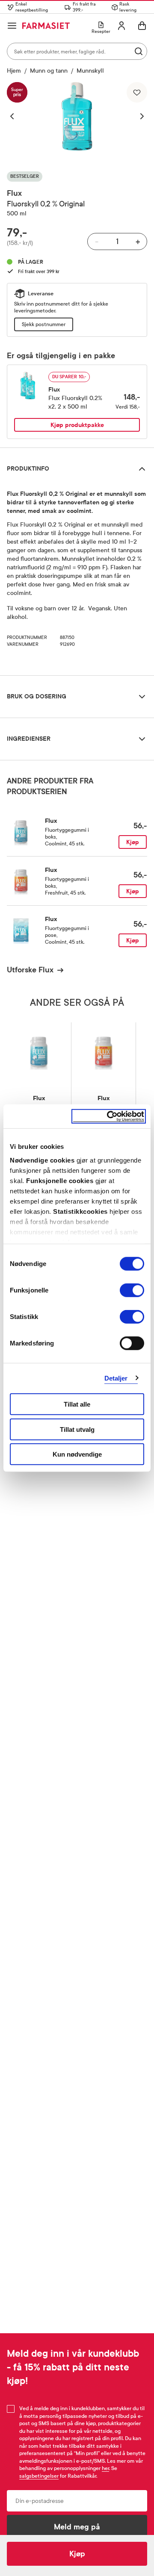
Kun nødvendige (77, 1454)
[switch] (132, 1290)
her (105, 2468)
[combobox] (77, 51)
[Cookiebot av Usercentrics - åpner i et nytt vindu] (109, 1116)
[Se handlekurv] (142, 26)
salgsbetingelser (39, 2476)
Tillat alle (77, 1404)
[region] (77, 116)
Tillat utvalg (77, 1429)
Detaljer (116, 1378)
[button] (16, 116)
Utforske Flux (30, 970)
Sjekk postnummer (44, 324)
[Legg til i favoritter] (137, 92)
